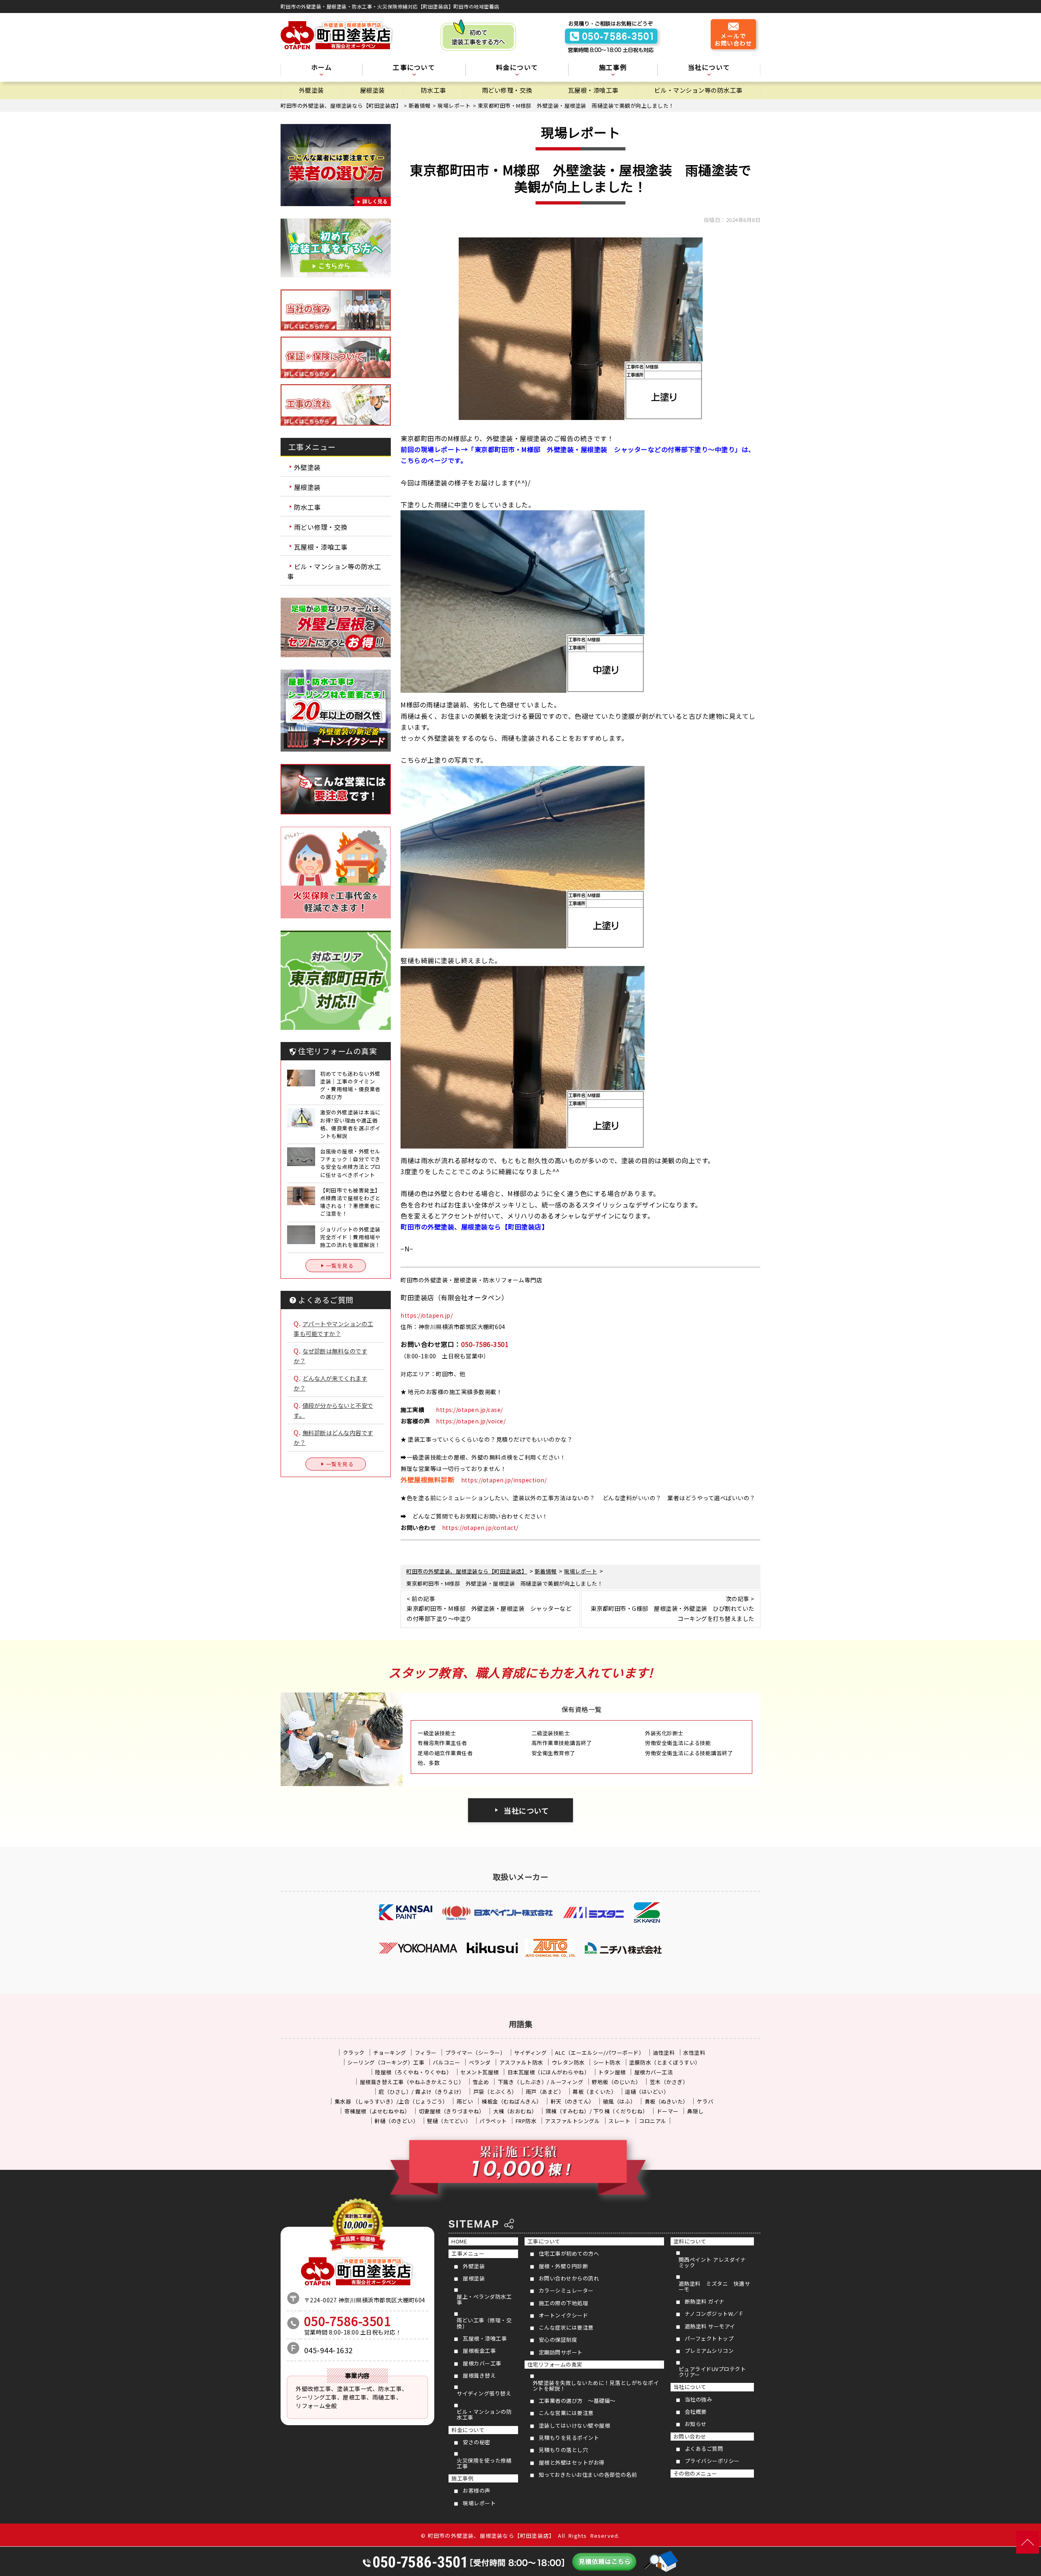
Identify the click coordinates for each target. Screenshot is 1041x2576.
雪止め (481, 2082)
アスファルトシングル (572, 2121)
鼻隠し (696, 2111)
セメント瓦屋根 (480, 2072)
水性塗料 (694, 2053)
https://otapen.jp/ (427, 1315)
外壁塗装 (311, 90)
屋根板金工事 (479, 2351)
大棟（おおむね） (515, 2111)
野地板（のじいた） (616, 2082)
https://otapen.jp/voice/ (471, 1421)
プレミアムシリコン (709, 2351)
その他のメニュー (695, 2473)
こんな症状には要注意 (566, 2327)
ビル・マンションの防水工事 (484, 2414)
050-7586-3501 (485, 1344)
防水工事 (433, 90)
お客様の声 (477, 2490)
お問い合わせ (690, 2436)
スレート (619, 2121)
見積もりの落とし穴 (564, 2450)
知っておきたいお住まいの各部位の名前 (588, 2475)
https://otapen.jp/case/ (469, 1410)
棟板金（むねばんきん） (512, 2101)
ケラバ (705, 2101)
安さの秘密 (477, 2442)
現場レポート (479, 2503)
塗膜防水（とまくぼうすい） (665, 2062)
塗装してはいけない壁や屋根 (575, 2425)
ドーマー (668, 2111)
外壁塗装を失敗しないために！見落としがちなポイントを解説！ (596, 2386)
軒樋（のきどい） (396, 2121)
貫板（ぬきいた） (666, 2101)
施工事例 (462, 2478)
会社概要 (696, 2412)
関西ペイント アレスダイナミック (712, 2262)
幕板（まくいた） (595, 2092)
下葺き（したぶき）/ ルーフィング (541, 2082)
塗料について (690, 2241)
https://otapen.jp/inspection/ (504, 1480)
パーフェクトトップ (709, 2338)
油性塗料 (664, 2053)
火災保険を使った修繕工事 (484, 2463)
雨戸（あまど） (545, 2092)
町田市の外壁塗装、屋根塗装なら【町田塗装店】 (491, 2536)
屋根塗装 (372, 90)
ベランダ (480, 2062)
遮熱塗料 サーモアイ (710, 2326)
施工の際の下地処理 (564, 2303)
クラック (354, 2053)
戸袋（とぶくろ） (495, 2092)
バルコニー (446, 2062)
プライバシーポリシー (712, 2461)
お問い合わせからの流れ (569, 2278)
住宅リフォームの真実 (555, 2364)
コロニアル (653, 2121)
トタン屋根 (612, 2072)
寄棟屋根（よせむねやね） (377, 2111)
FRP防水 (526, 2121)
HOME (459, 2241)
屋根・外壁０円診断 (564, 2266)
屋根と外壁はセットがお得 (572, 2462)
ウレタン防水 (568, 2062)
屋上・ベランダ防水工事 (484, 2299)
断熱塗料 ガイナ (705, 2301)
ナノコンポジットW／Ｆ (714, 2314)
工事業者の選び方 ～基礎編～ (577, 2401)
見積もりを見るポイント (569, 2438)
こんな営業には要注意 (566, 2413)
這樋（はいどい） (647, 2092)
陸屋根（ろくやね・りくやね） (413, 2072)
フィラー (426, 2053)
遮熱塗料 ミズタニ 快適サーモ (714, 2286)
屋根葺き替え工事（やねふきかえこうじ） (412, 2082)
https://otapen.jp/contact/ (480, 1527)
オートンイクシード (564, 2315)
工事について (544, 2241)
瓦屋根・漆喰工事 (593, 90)
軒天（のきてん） (573, 2101)
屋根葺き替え (479, 2375)
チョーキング (390, 2053)
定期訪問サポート (561, 2352)
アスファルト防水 (521, 2062)
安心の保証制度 (558, 2340)
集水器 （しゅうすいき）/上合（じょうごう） (391, 2101)
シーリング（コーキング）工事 (386, 2062)
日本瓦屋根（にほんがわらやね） (549, 2072)
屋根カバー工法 (654, 2072)
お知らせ (696, 2424)
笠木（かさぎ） (669, 2082)
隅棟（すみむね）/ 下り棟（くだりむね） (597, 2111)
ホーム (322, 68)
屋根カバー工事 (482, 2363)
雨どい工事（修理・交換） (484, 2323)
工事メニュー (468, 2253)
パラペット (493, 2121)
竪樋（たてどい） (449, 2121)
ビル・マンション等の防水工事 (698, 90)
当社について (526, 1810)
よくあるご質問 (704, 2449)
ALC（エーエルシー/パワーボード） (600, 2053)
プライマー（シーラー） (476, 2053)
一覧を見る (340, 1265)
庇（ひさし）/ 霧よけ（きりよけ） (422, 2092)
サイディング (530, 2053)
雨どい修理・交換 (507, 90)
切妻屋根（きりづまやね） (452, 2111)
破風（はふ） (620, 2101)
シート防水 (607, 2062)
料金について (468, 2430)
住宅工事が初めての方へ (569, 2253)
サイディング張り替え (484, 2393)
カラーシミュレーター (566, 2290)
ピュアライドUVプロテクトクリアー (712, 2372)
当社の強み (699, 2399)
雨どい (465, 2101)
